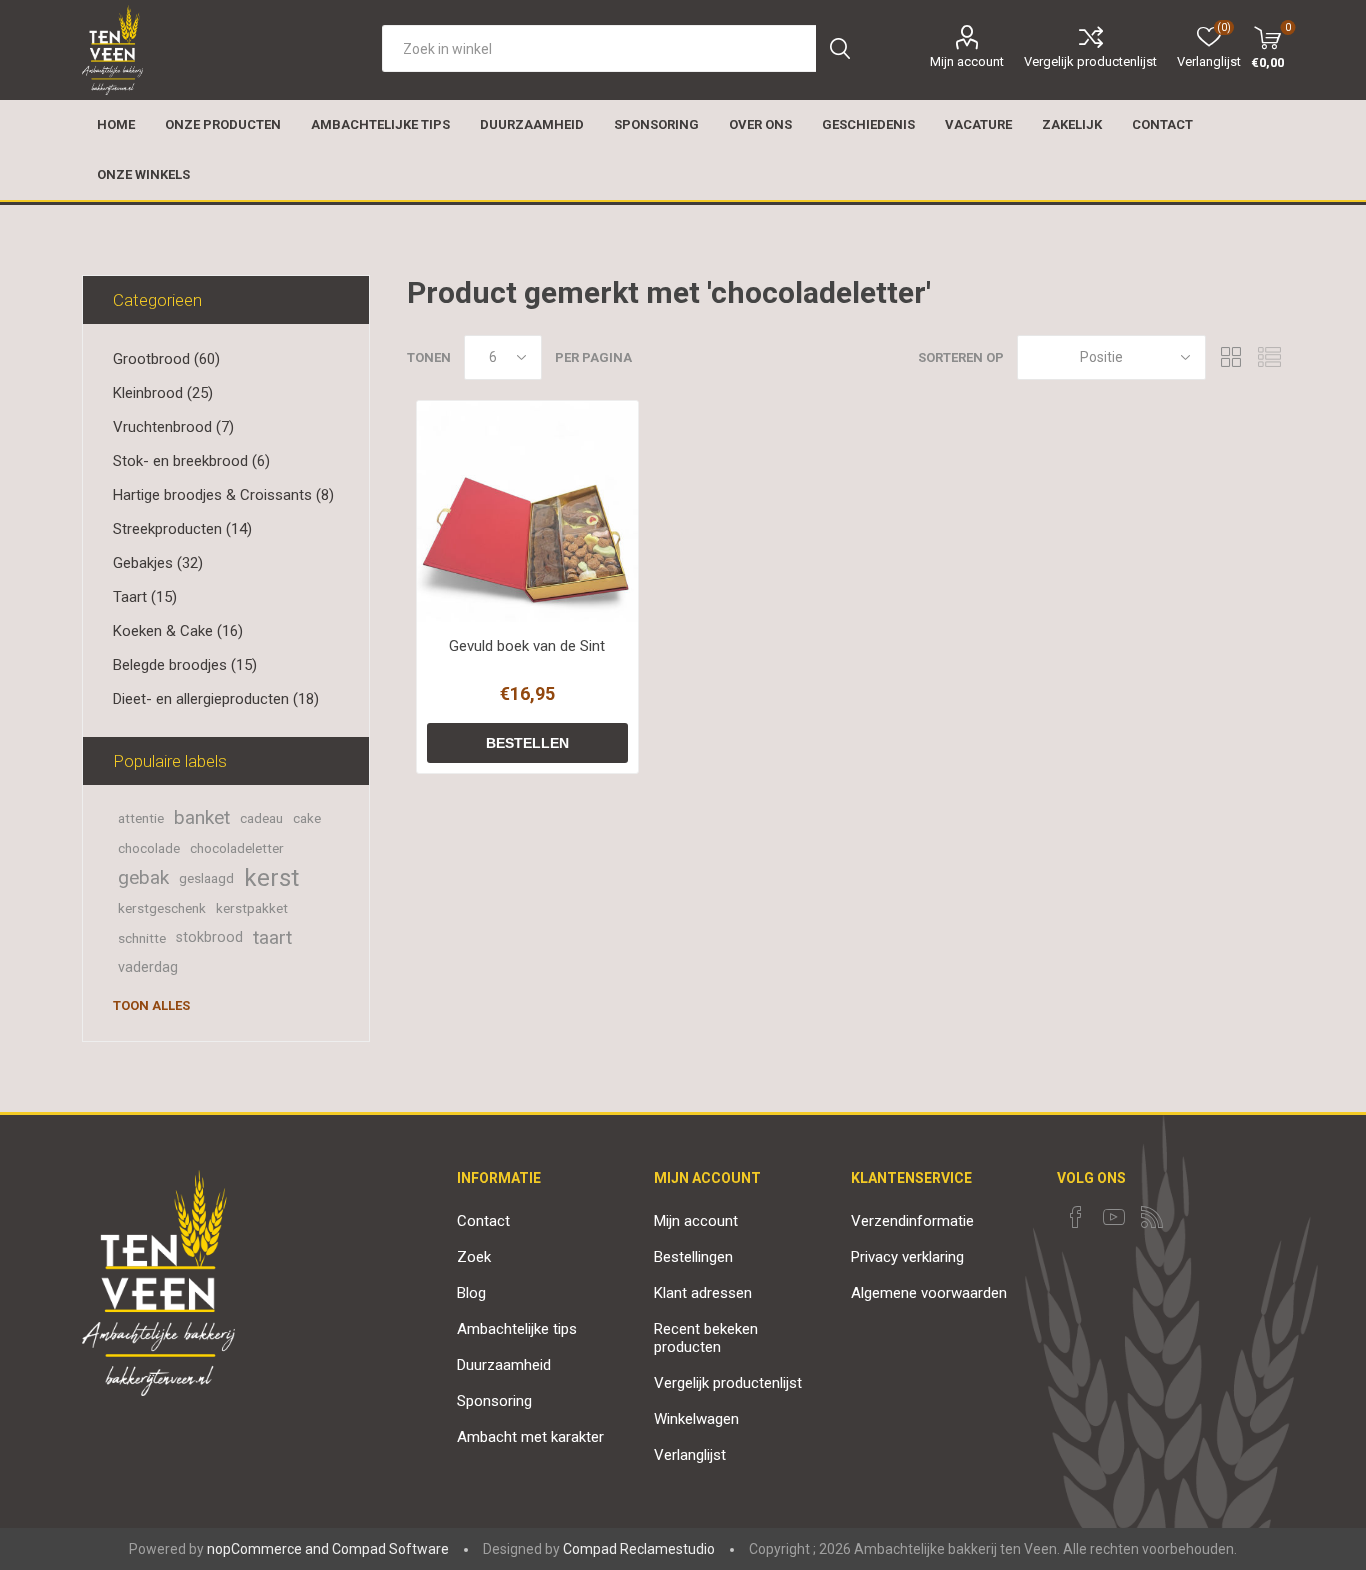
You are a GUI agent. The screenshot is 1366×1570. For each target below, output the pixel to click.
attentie (141, 818)
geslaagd (206, 878)
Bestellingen (693, 1257)
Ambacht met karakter (530, 1437)
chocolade (149, 848)
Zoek (474, 1257)
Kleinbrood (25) (163, 393)
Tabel (1231, 357)
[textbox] (599, 48)
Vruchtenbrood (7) (173, 427)
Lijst (1269, 357)
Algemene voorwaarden (929, 1293)
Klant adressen (703, 1293)
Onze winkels (143, 174)
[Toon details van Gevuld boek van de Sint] (527, 511)
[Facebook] (1076, 1217)
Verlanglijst (690, 1455)
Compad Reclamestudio (639, 1549)
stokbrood (209, 937)
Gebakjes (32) (158, 563)
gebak (143, 877)
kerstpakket (252, 908)
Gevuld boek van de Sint (527, 646)
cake (307, 818)
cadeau (261, 818)
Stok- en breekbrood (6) (191, 461)
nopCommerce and (268, 1549)
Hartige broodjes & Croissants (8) (223, 495)
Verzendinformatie (912, 1221)
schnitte (142, 938)
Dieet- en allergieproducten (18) (216, 699)
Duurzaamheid (504, 1365)
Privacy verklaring (907, 1257)
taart (272, 937)
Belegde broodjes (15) (185, 665)
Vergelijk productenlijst (1090, 61)
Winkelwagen (696, 1419)
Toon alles (151, 1005)
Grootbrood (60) (166, 359)
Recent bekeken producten (706, 1338)
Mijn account (967, 61)
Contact (483, 1221)
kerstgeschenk (162, 908)
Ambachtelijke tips (517, 1329)
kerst (271, 878)
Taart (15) (145, 597)
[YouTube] (1114, 1217)
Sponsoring (494, 1401)
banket (202, 817)
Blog (471, 1293)
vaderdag (148, 967)
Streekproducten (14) (182, 529)
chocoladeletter (237, 848)
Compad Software (390, 1549)
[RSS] (1152, 1217)
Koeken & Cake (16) (178, 631)
